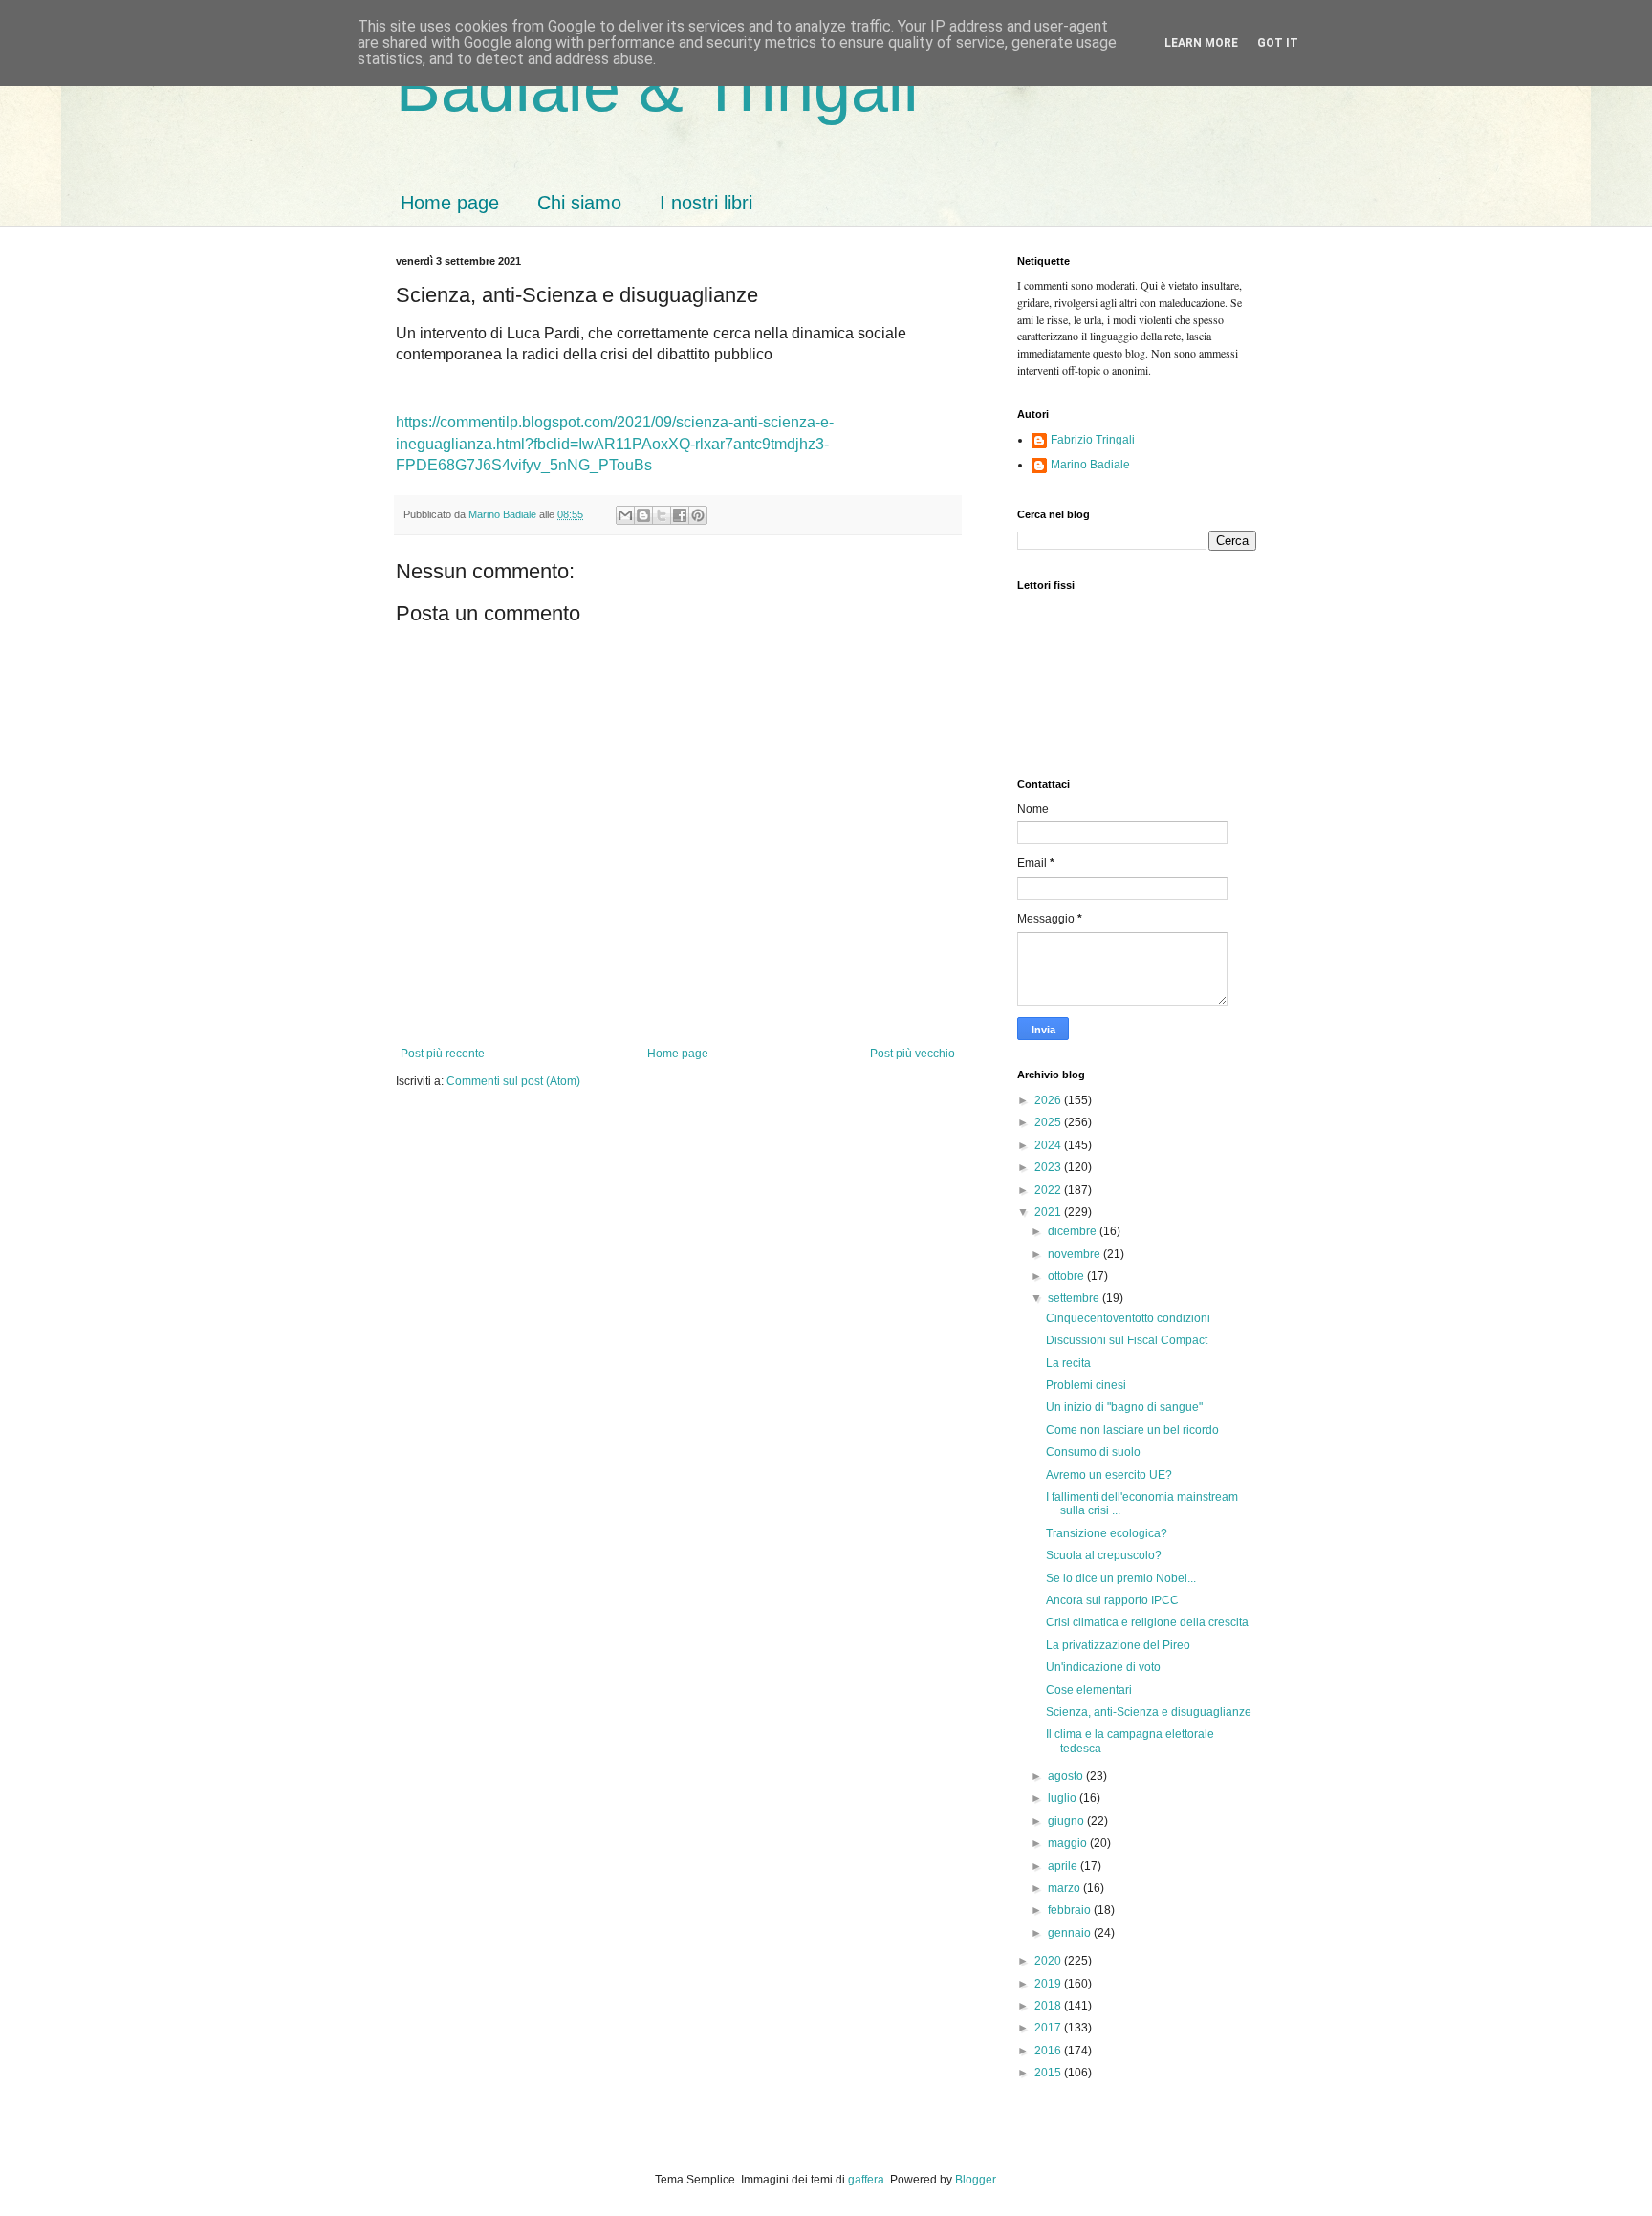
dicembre (1074, 1231)
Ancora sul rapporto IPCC (1112, 1600)
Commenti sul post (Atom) (513, 1081)
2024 (1049, 1145)
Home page (450, 203)
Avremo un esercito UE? (1109, 1475)
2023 (1049, 1167)
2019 (1049, 1984)
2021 (1049, 1212)
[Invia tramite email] (625, 515)
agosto (1067, 1776)
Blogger (975, 2180)
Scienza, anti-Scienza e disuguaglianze (1149, 1712)
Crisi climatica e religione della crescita (1147, 1622)
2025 (1049, 1122)
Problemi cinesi (1086, 1385)
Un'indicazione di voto (1103, 1667)
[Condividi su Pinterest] (698, 515)
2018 (1049, 2006)
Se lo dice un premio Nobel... (1121, 1578)
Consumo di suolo (1093, 1452)
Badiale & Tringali (657, 88)
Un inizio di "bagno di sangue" (1124, 1407)
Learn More (1201, 43)
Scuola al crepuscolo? (1104, 1555)
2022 (1049, 1190)
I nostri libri (706, 203)
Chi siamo (579, 203)
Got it (1278, 43)
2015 (1049, 2073)
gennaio (1071, 1933)
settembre (1075, 1298)
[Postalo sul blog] (643, 515)
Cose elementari (1089, 1690)
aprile (1064, 1866)
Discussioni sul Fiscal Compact (1127, 1340)
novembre (1076, 1254)
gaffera (866, 2180)
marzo (1065, 1888)
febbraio (1071, 1910)
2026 (1049, 1100)
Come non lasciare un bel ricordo (1132, 1430)
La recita (1068, 1363)
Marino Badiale (1090, 465)
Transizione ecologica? (1107, 1533)
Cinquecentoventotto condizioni (1128, 1318)
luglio (1064, 1798)
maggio (1069, 1843)
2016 (1049, 2051)
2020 (1049, 1961)
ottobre (1067, 1276)
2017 (1049, 2028)
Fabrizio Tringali (1093, 440)
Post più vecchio (913, 1054)
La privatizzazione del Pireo (1118, 1645)
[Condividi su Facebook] (680, 515)
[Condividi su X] (662, 515)
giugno (1067, 1821)
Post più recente (443, 1054)
